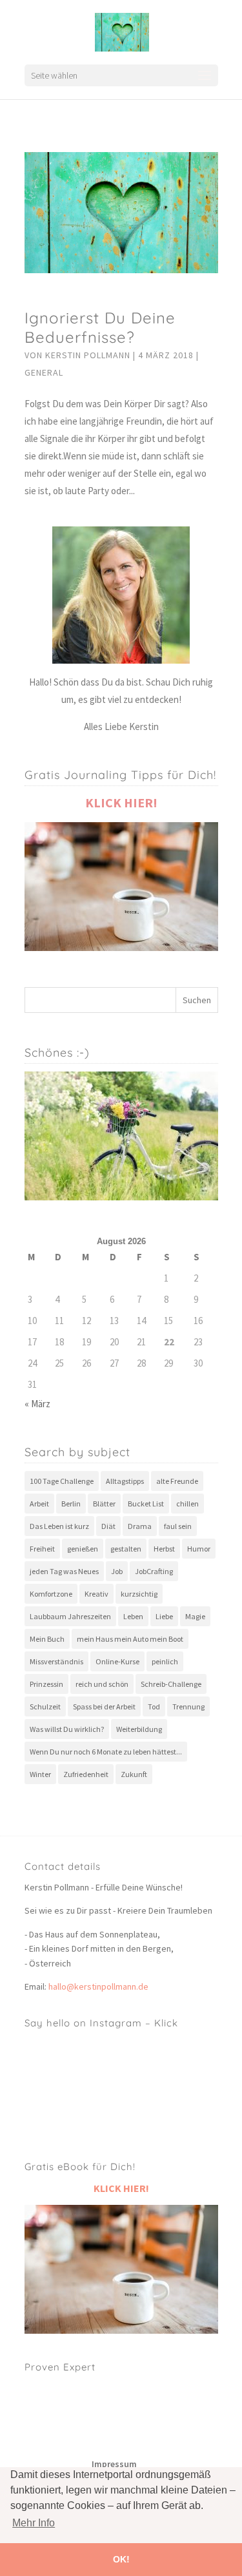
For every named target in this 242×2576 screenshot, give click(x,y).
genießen (83, 1549)
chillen (187, 1504)
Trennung (188, 1706)
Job (117, 1571)
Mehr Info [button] (34, 2523)
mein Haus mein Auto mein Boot (130, 1639)
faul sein (178, 1526)
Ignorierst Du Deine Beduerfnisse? (100, 327)
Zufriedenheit (86, 1774)
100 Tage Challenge (62, 1481)
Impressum (114, 2464)
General (44, 372)
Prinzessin (46, 1684)
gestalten (126, 1549)
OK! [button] (121, 2559)
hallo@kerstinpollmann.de (98, 1986)
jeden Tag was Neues (64, 1571)
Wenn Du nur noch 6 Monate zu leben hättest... (106, 1752)
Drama (140, 1526)
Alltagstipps (125, 1481)
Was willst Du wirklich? (67, 1729)
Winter (40, 1774)
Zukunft (134, 1774)
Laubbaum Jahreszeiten (70, 1616)
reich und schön (102, 1684)
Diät (108, 1526)
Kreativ (96, 1594)
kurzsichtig (139, 1594)
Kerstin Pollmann (88, 355)
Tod (154, 1706)
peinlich (165, 1661)
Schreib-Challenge (171, 1684)
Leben (133, 1616)
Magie (195, 1616)
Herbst (164, 1549)
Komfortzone (51, 1594)
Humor (199, 1549)
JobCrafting (154, 1571)
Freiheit (42, 1549)
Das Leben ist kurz (59, 1526)
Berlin (71, 1504)
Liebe (164, 1616)
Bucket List (146, 1504)
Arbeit (39, 1504)
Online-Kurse (117, 1661)
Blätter (104, 1504)
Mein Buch (47, 1639)
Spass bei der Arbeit (104, 1706)
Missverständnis (56, 1661)
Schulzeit (45, 1706)
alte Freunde (177, 1481)
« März (37, 1404)
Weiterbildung (139, 1729)
